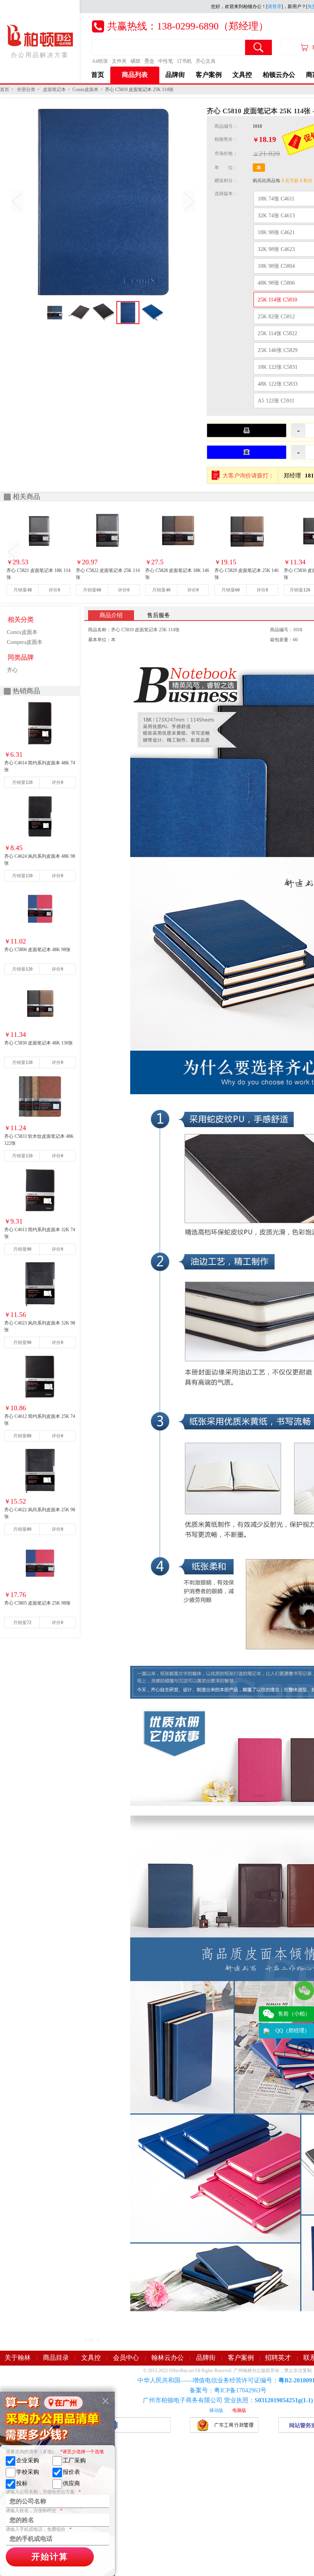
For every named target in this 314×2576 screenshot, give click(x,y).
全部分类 (26, 90)
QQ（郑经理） (293, 2031)
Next (189, 202)
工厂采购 (74, 2460)
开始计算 (50, 2557)
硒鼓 (136, 61)
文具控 (242, 75)
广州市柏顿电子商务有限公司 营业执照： (228, 2400)
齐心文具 (206, 61)
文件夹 (119, 61)
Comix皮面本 (85, 90)
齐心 (12, 670)
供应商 (71, 2483)
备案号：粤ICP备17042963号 (228, 2390)
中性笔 (166, 61)
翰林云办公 (168, 2358)
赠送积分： (226, 181)
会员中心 (126, 2358)
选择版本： (226, 194)
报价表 (71, 2472)
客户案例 (209, 75)
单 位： (226, 168)
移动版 (216, 2410)
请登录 (275, 7)
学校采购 (28, 2472)
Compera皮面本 (25, 642)
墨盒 (149, 61)
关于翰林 (18, 2358)
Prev (18, 202)
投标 (22, 2483)
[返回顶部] (304, 2050)
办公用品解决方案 (40, 55)
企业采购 (28, 2460)
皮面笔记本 (54, 90)
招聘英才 (278, 2358)
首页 (98, 75)
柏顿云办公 (279, 75)
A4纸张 (100, 61)
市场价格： (226, 153)
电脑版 (239, 2410)
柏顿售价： (226, 139)
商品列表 (135, 75)
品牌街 (175, 75)
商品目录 (56, 2358)
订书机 (184, 61)
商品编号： (226, 126)
